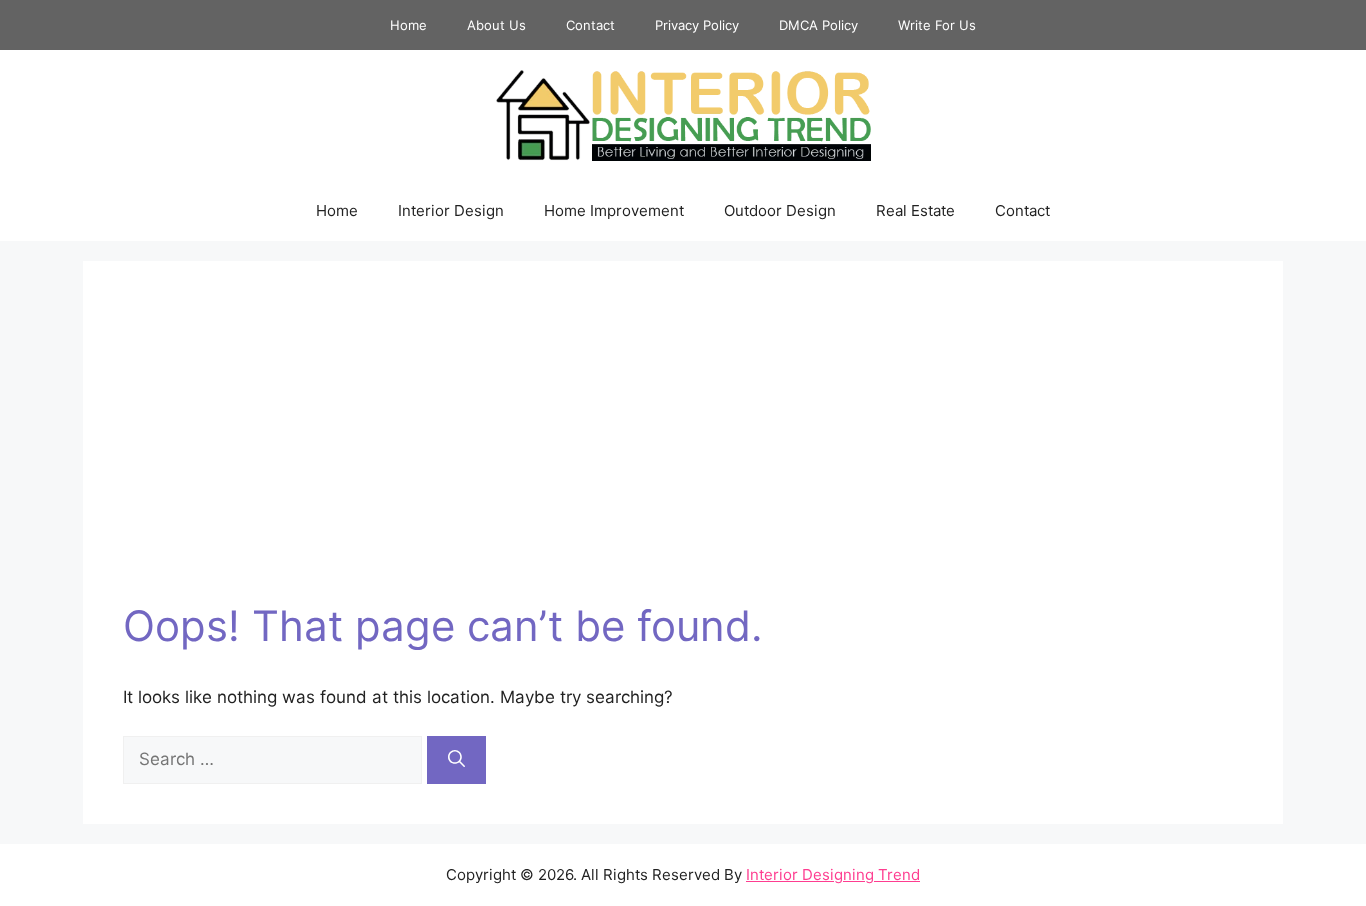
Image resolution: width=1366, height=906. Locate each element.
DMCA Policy (818, 25)
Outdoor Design (780, 210)
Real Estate (915, 210)
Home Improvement (614, 210)
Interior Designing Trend (833, 874)
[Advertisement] (683, 451)
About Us (496, 25)
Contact (590, 25)
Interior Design (451, 210)
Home (408, 25)
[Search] (456, 760)
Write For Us (937, 25)
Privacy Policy (697, 25)
